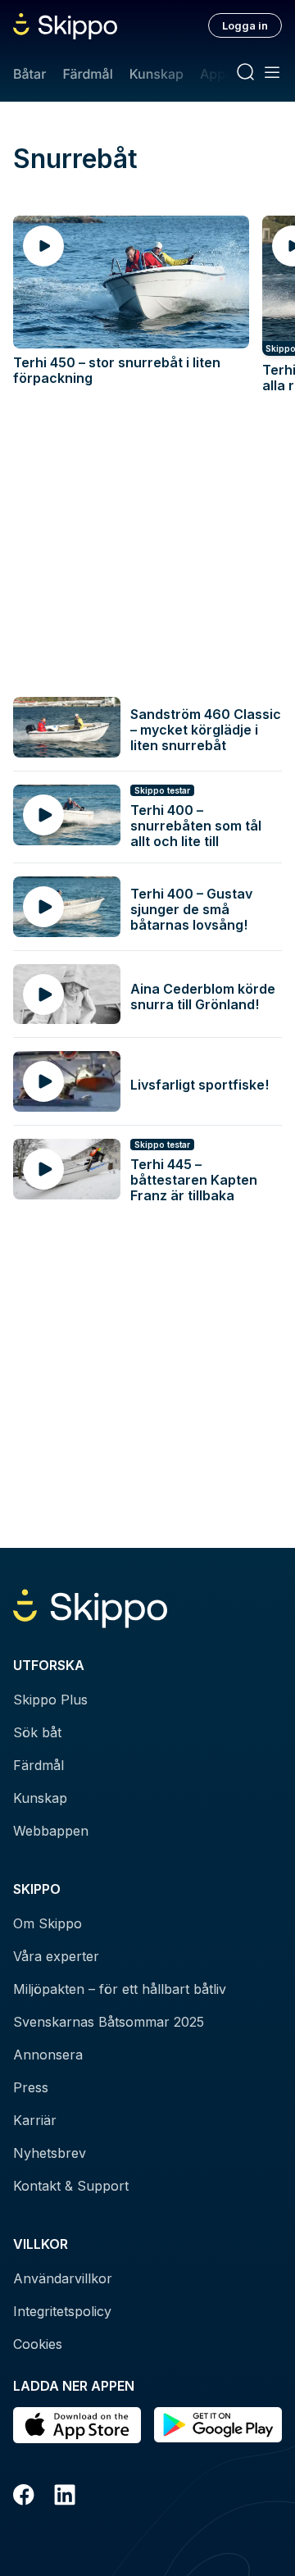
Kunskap (157, 74)
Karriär (35, 2120)
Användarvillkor (63, 2278)
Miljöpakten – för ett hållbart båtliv (120, 1989)
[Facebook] (24, 2497)
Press (31, 2087)
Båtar (29, 74)
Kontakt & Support (71, 2186)
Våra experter (56, 1956)
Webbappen (51, 1831)
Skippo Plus (50, 1700)
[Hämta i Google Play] (218, 2425)
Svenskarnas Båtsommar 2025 (109, 2022)
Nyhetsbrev (50, 2153)
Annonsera (48, 2055)
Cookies (38, 2344)
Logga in (245, 25)
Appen (220, 74)
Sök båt (37, 1732)
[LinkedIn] (65, 2497)
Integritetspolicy (62, 2311)
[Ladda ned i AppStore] (77, 2425)
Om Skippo (48, 1923)
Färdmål (87, 74)
